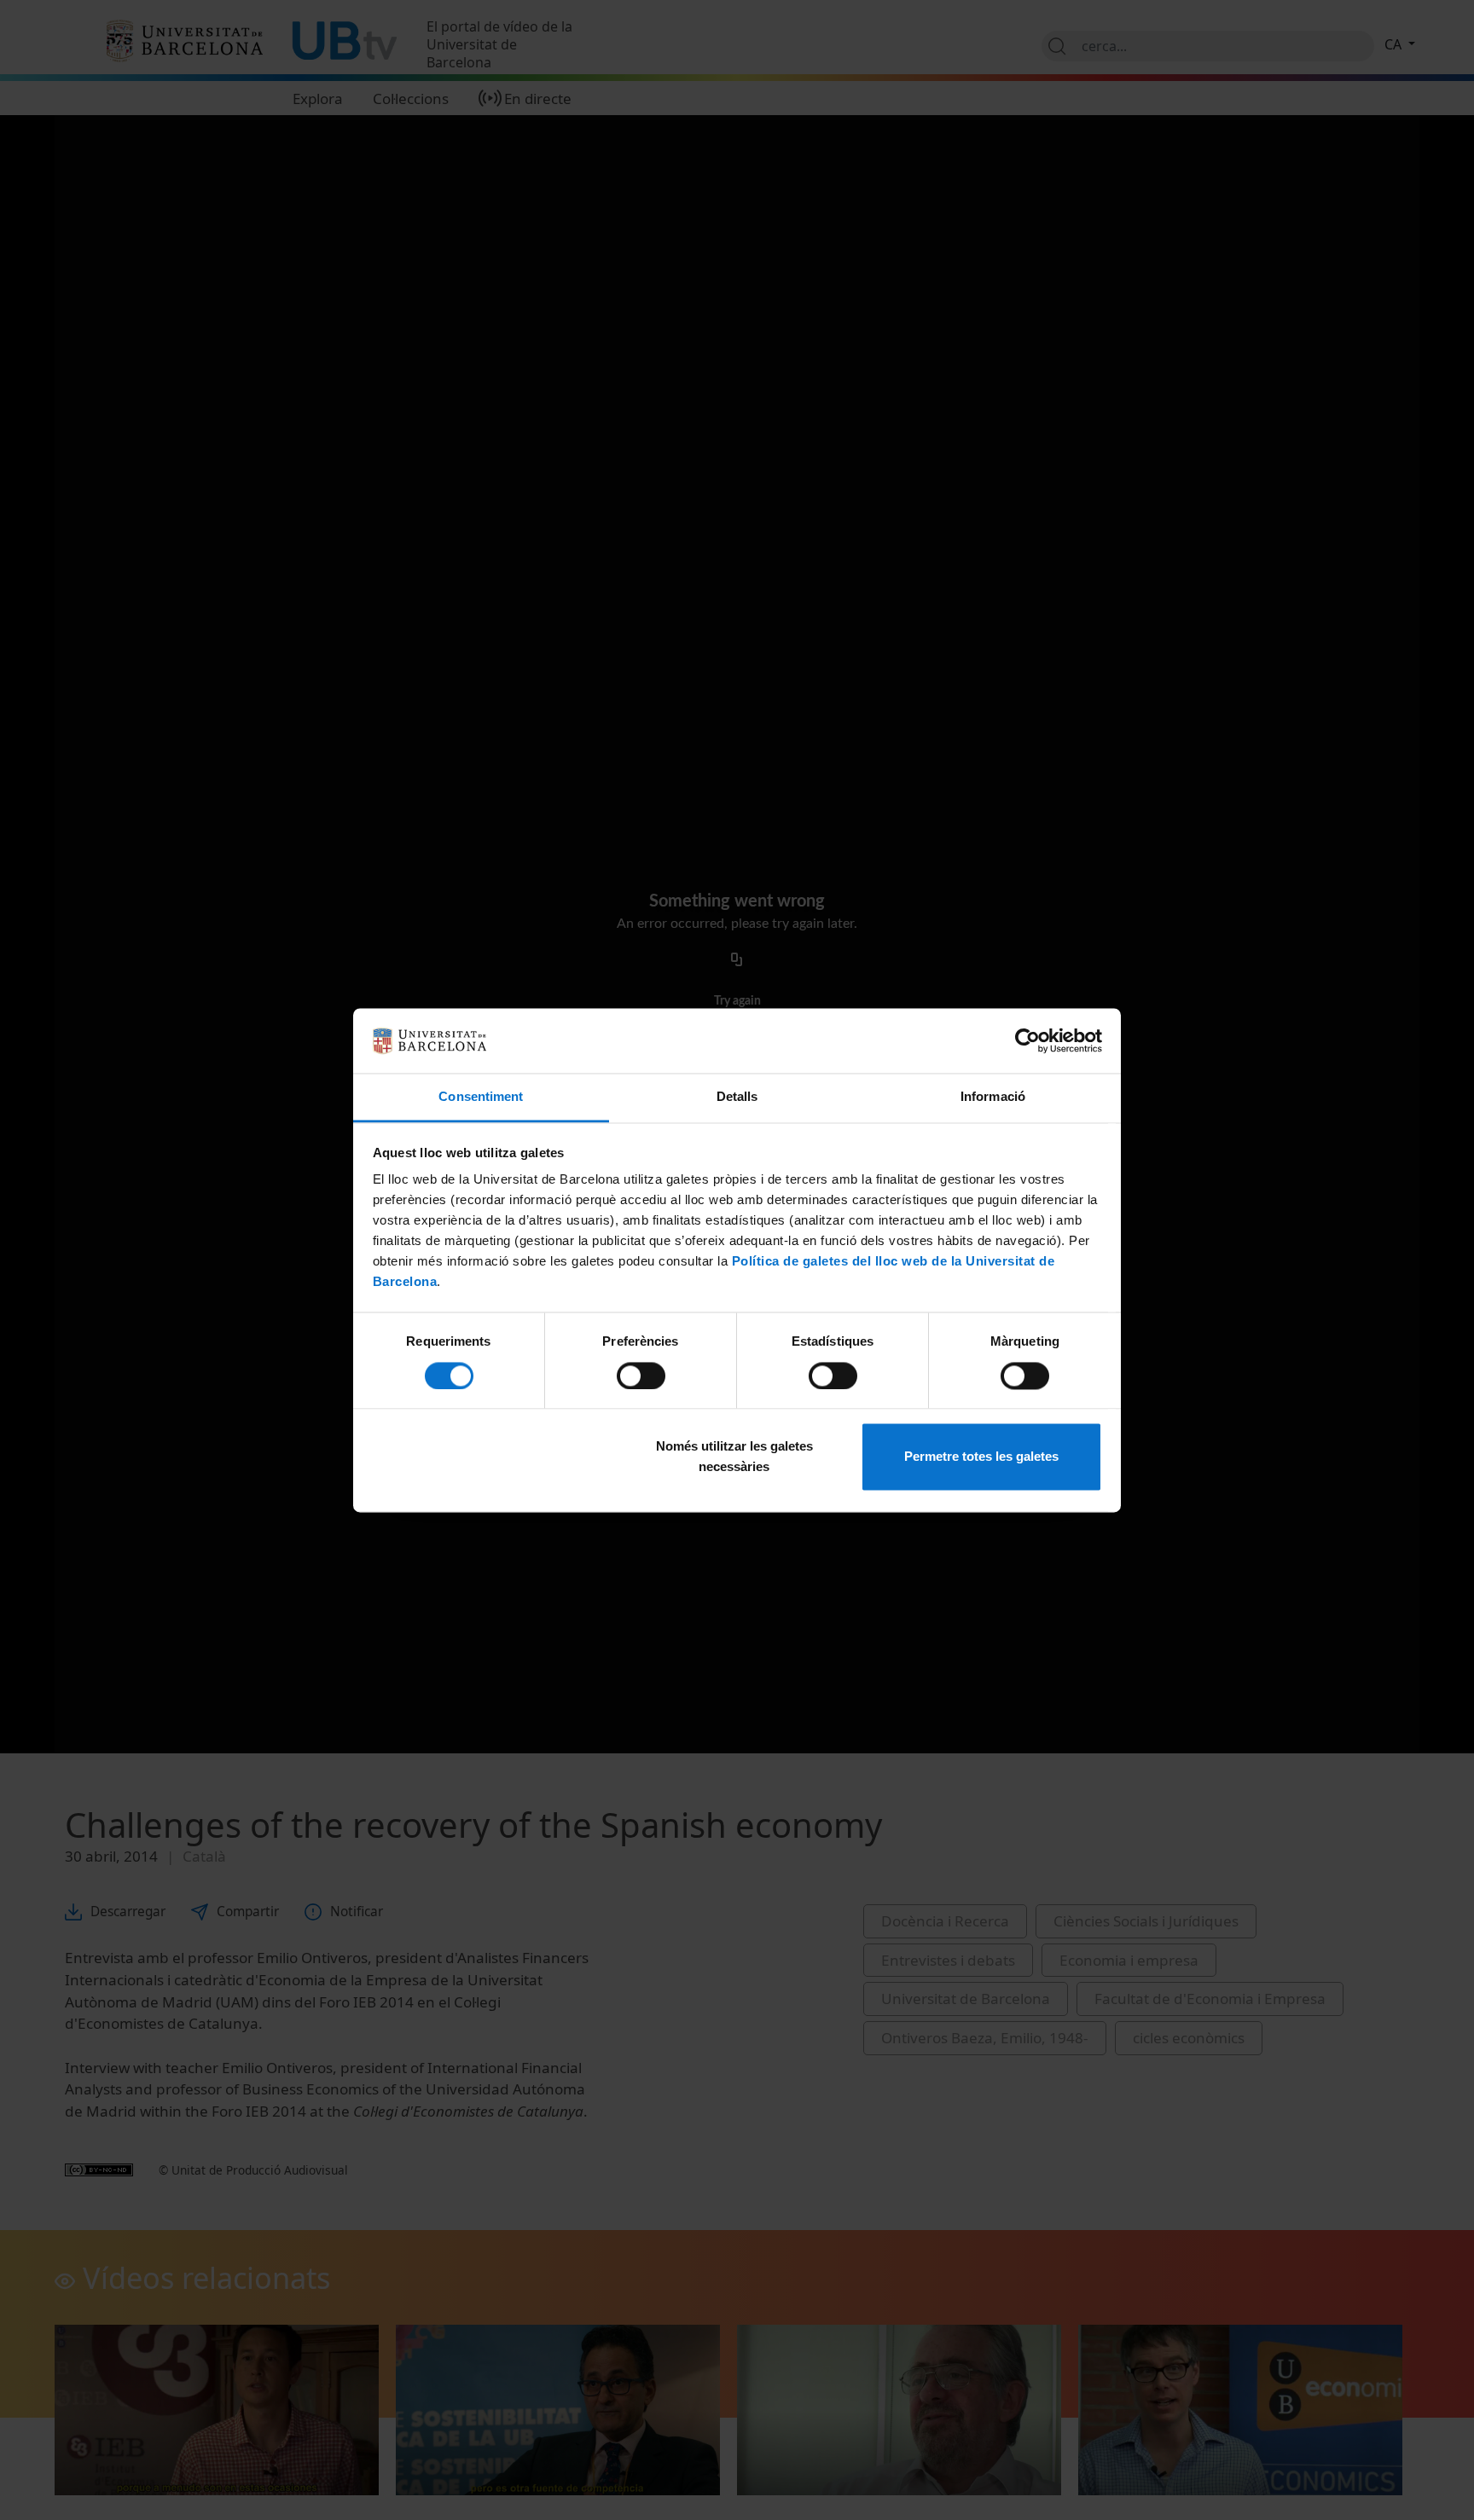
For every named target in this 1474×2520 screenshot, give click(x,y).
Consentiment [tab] (481, 1097)
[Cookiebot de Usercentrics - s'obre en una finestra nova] (1027, 1040)
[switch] (641, 1376)
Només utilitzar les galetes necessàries (734, 1457)
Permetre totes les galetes (981, 1457)
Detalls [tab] (737, 1097)
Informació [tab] (993, 1097)
